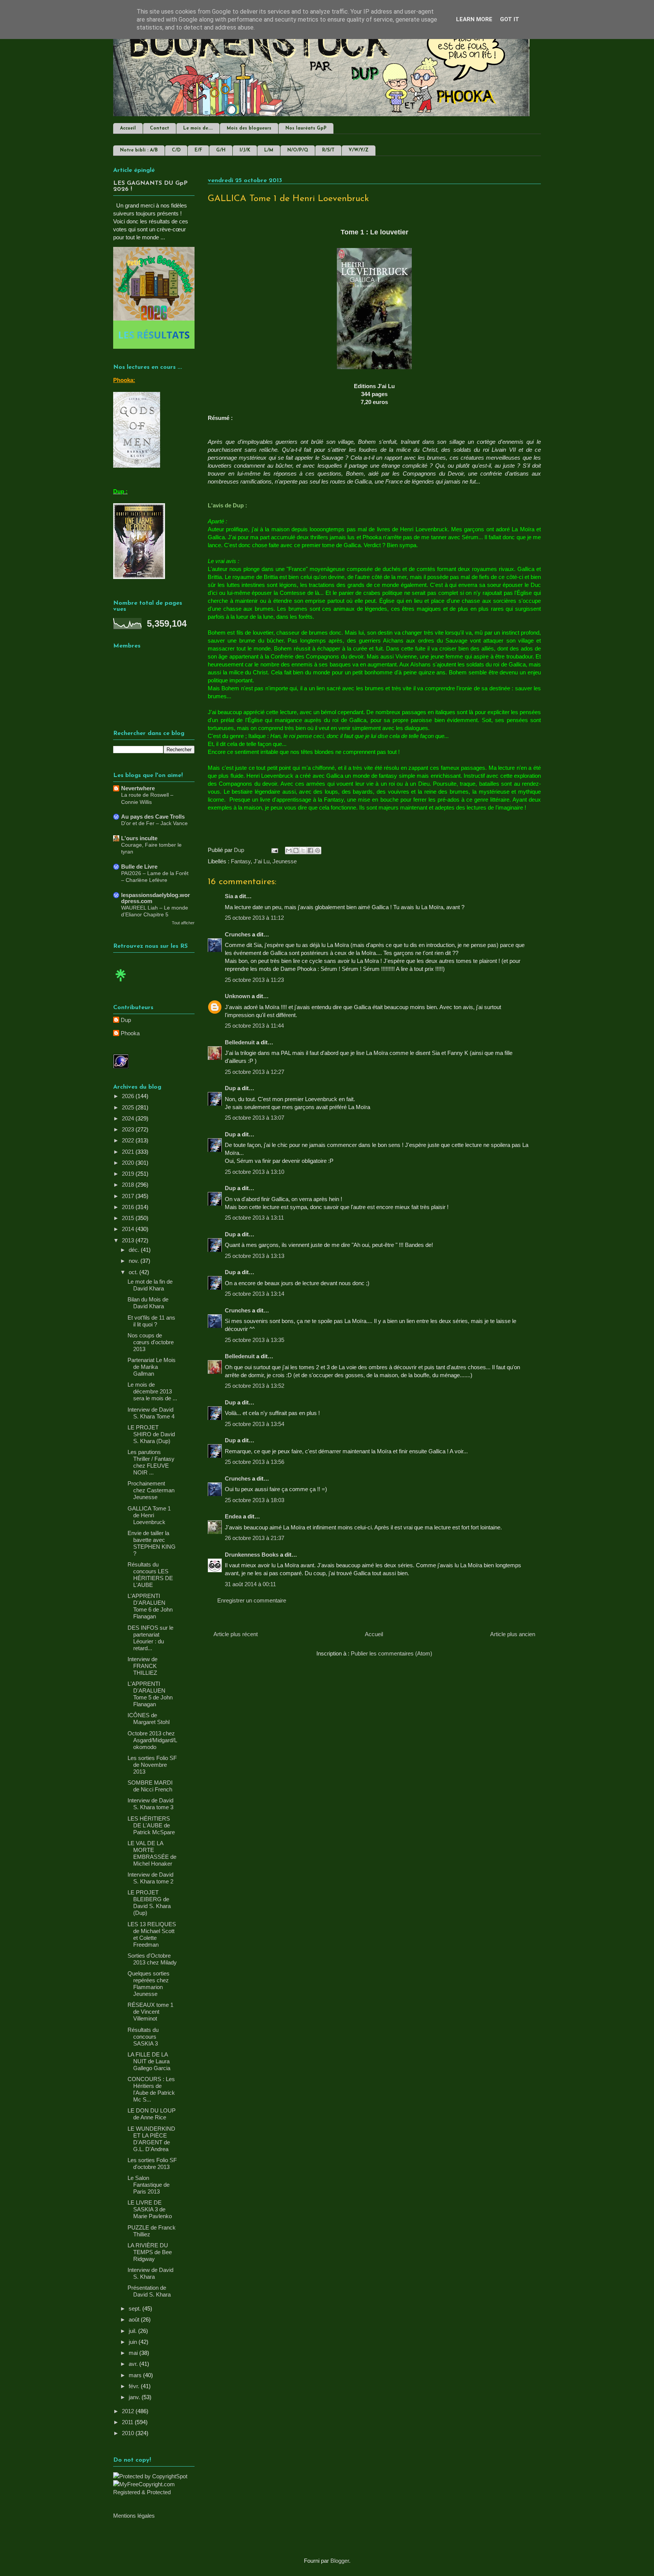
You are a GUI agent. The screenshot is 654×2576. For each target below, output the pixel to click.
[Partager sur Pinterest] (318, 850)
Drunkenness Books (252, 1555)
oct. (134, 1272)
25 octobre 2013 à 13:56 (255, 1462)
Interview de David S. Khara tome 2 (150, 1878)
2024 (129, 1118)
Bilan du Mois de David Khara (148, 1303)
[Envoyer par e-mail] (289, 850)
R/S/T (328, 150)
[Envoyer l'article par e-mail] (274, 850)
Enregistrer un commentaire (252, 1600)
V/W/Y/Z (359, 150)
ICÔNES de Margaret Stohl (149, 1719)
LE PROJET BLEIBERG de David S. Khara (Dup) (149, 1903)
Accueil (128, 128)
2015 (129, 1218)
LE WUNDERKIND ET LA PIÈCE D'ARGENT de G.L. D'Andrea (151, 2139)
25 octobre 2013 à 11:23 (254, 980)
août (135, 2319)
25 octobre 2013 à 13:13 (255, 1256)
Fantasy (241, 861)
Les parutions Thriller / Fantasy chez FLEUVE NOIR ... (151, 1462)
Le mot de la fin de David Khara (150, 1285)
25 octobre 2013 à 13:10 (255, 1172)
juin (134, 2342)
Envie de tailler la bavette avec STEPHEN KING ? (152, 1543)
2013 (129, 1240)
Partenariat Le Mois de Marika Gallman (152, 1367)
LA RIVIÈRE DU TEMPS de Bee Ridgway (150, 2252)
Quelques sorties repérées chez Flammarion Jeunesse (149, 1984)
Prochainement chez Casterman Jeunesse (151, 1490)
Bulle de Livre (139, 867)
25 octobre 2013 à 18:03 (255, 1500)
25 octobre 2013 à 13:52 (255, 1386)
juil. (133, 2331)
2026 (129, 1096)
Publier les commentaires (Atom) (392, 1653)
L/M (269, 150)
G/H (221, 150)
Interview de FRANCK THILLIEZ (142, 1666)
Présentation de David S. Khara (149, 2291)
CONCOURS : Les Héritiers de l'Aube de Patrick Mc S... (151, 2089)
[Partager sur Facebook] (310, 850)
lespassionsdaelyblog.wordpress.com (156, 898)
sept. (135, 2308)
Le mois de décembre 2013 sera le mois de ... (152, 1391)
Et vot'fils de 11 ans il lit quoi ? (151, 1321)
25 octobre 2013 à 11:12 (254, 918)
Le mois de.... (198, 128)
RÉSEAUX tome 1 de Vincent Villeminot (150, 2012)
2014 (129, 1229)
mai (134, 2353)
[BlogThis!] (296, 850)
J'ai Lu (262, 861)
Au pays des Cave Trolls (153, 817)
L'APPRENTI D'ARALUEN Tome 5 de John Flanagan (150, 1694)
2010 (129, 2433)
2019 (129, 1174)
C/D (176, 150)
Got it (510, 19)
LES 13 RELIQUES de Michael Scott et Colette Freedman (152, 1934)
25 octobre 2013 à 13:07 (255, 1118)
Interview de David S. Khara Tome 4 (151, 1413)
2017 (129, 1196)
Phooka (130, 1033)
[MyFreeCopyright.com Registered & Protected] (154, 2492)
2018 (129, 1185)
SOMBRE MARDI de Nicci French (150, 1786)
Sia (229, 896)
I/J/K (245, 150)
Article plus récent (236, 1634)
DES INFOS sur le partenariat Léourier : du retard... (150, 1638)
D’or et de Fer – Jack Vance (154, 823)
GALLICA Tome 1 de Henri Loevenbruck (149, 1515)
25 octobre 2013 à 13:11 (254, 1218)
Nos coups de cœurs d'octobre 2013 (151, 1342)
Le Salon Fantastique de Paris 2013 (149, 2185)
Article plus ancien (513, 1634)
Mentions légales (134, 2516)
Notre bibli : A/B (139, 150)
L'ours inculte (139, 838)
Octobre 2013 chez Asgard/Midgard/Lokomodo (152, 1740)
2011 (128, 2422)
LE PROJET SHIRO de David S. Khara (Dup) (151, 1434)
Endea (233, 1516)
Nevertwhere (138, 788)
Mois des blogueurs (249, 128)
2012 (129, 2411)
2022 (129, 1140)
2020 (129, 1163)
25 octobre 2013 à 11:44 (254, 1026)
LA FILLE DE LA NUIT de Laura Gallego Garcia (149, 2061)
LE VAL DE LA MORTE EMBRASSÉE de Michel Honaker (152, 1853)
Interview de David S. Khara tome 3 (150, 1804)
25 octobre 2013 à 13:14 (255, 1294)
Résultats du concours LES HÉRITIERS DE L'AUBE (150, 1575)
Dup (230, 1088)
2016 (129, 1207)
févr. (135, 2386)
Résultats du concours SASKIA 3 (143, 2037)
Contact (160, 128)
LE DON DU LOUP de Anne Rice (152, 2114)
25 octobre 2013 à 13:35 (255, 1340)
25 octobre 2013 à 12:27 (255, 1072)
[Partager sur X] (303, 850)
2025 (129, 1107)
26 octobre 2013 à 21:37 (255, 1538)
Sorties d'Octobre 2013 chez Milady (152, 1959)
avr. (134, 2364)
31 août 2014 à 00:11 (250, 1584)
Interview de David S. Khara (150, 2273)
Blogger (340, 2561)
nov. (135, 1261)
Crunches (238, 934)
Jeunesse (285, 861)
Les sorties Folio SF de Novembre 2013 (152, 1765)
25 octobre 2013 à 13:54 (255, 1424)
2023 (129, 1129)
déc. (135, 1250)
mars (136, 2375)
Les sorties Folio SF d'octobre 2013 (152, 2163)
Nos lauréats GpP (306, 128)
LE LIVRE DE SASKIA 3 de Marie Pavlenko (150, 2209)
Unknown (237, 996)
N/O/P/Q (298, 150)
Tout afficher (183, 923)
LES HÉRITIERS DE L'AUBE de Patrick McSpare (151, 1825)
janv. (135, 2397)
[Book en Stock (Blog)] (121, 983)
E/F (198, 150)
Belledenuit (240, 1042)
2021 (129, 1152)
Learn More (474, 19)
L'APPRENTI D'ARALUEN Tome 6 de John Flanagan (150, 1606)
